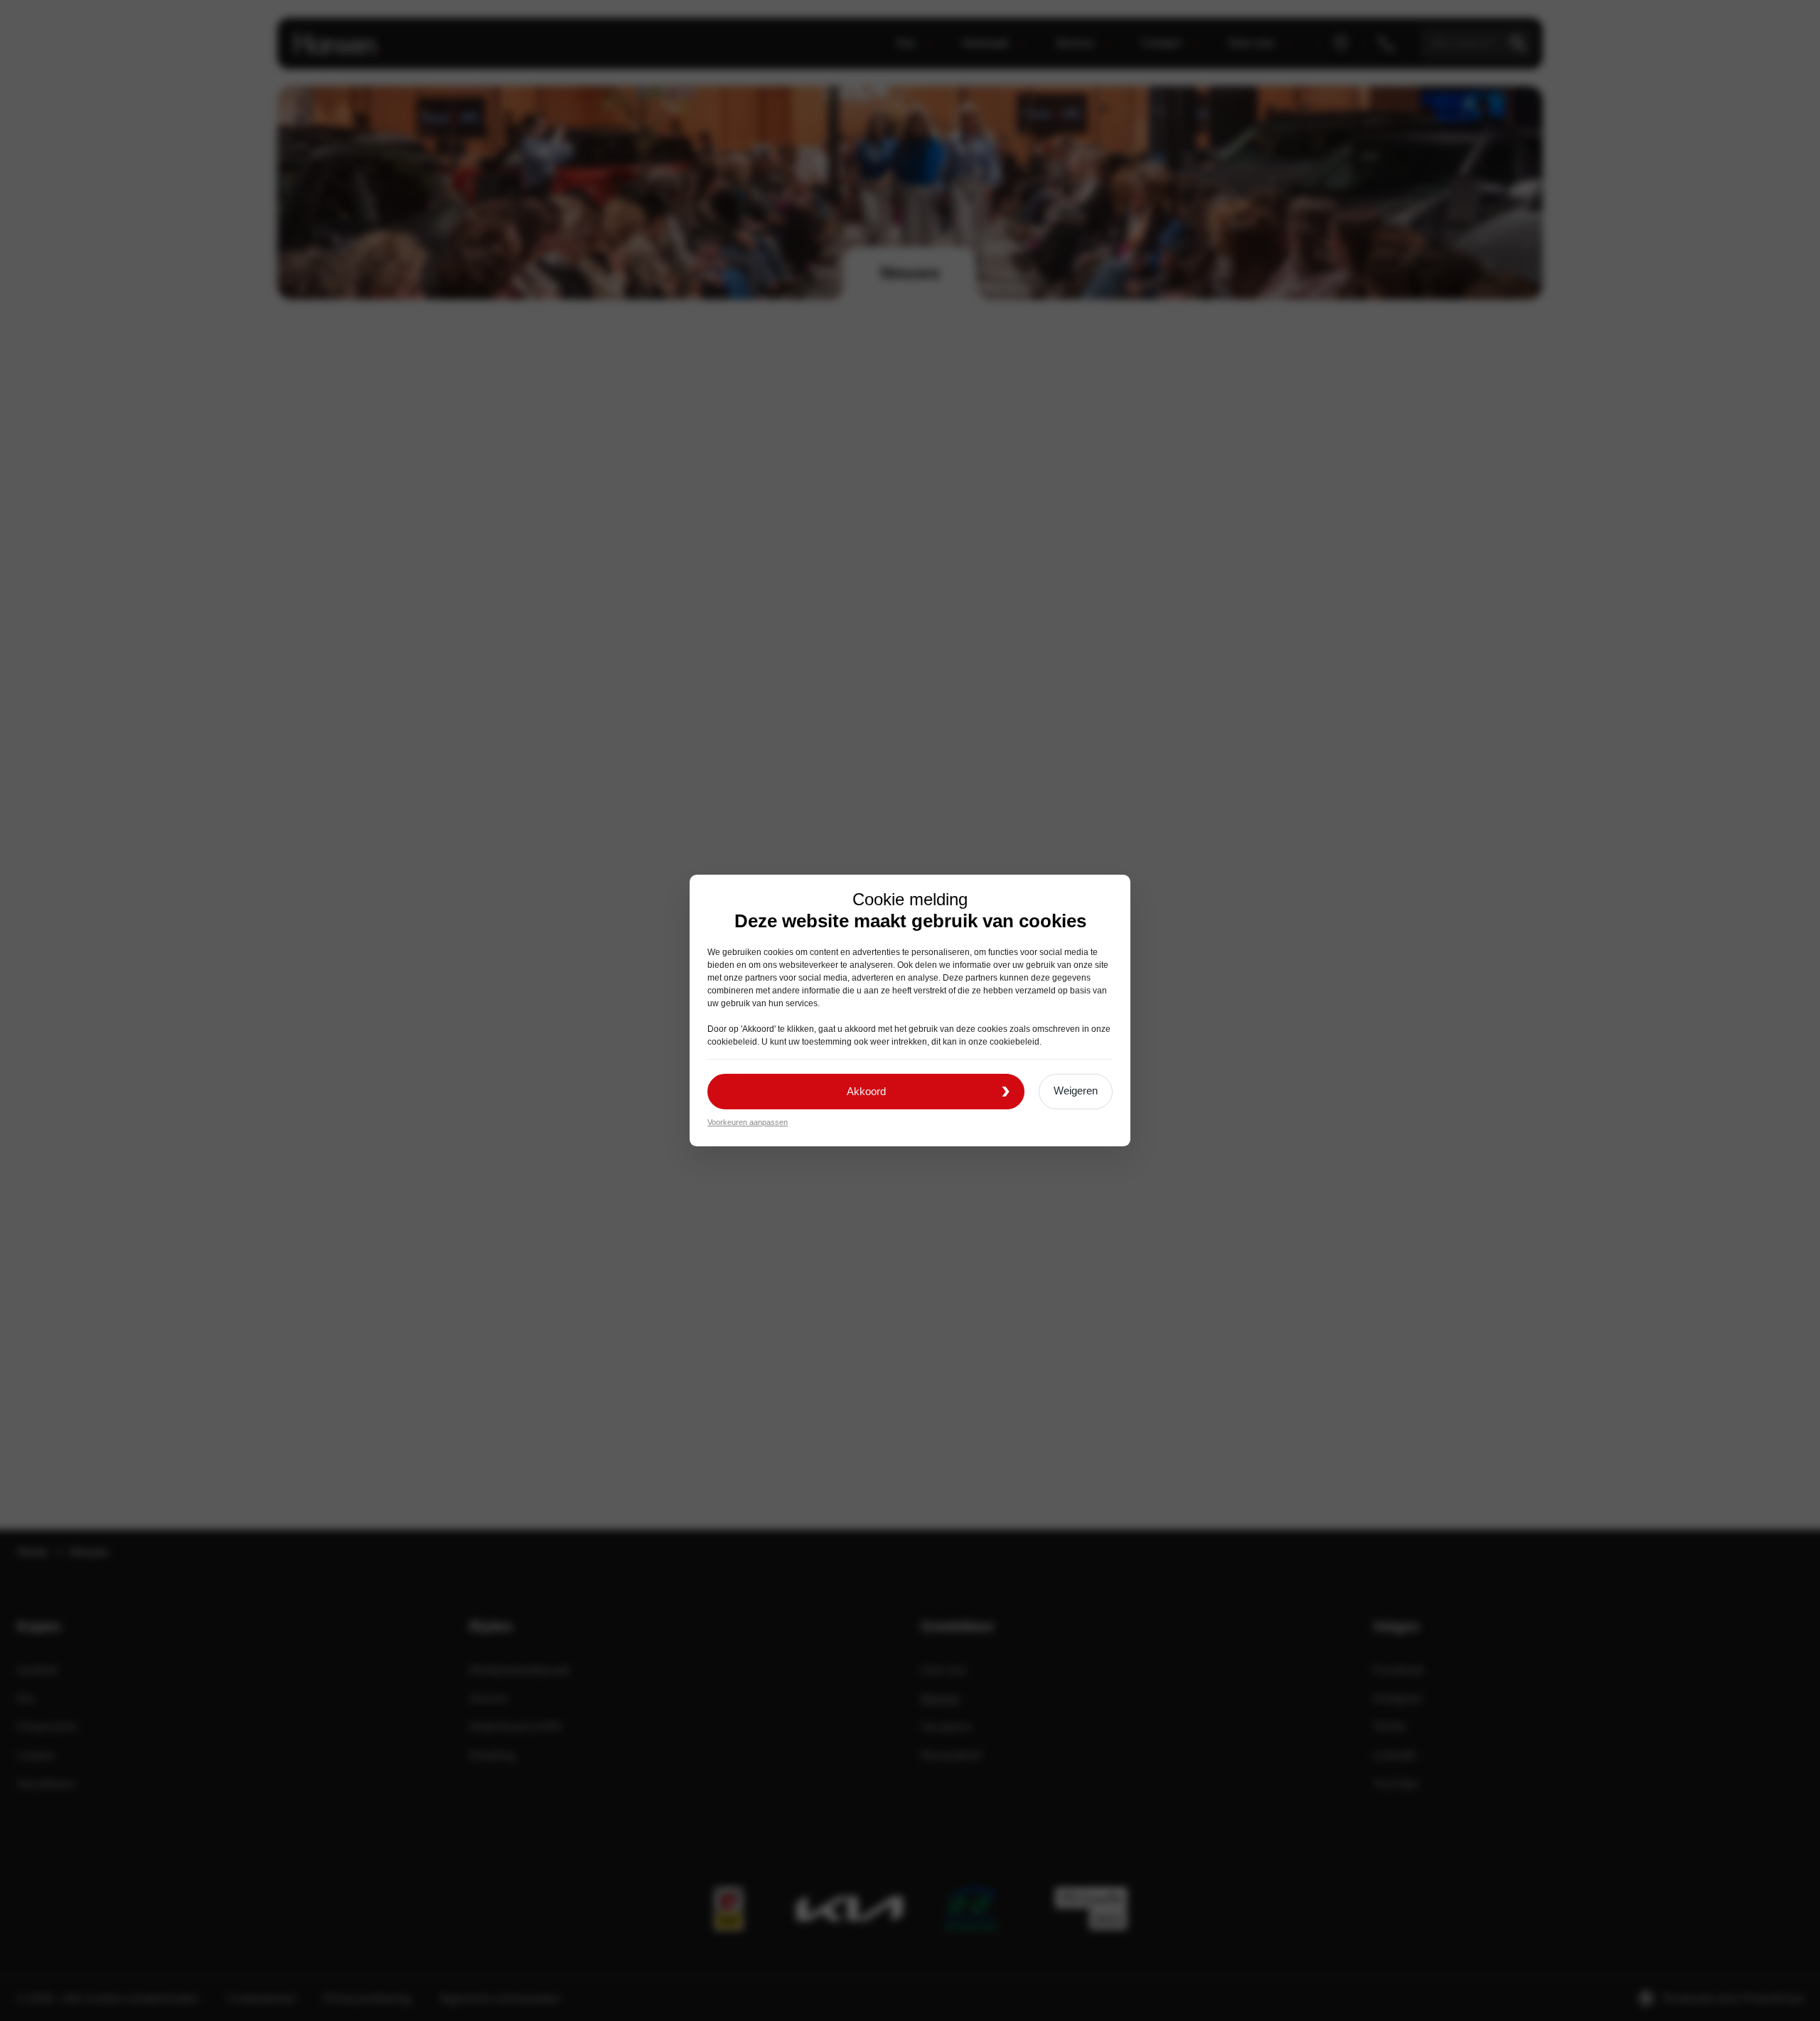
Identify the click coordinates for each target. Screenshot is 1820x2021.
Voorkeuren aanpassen (748, 1122)
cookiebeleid (732, 1042)
